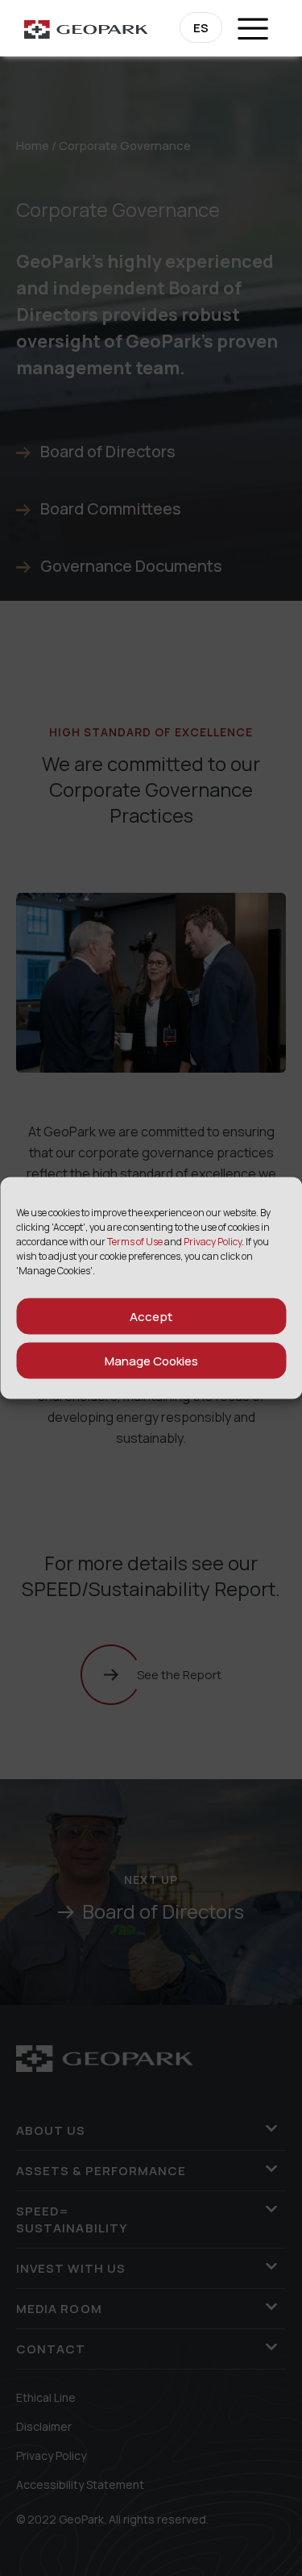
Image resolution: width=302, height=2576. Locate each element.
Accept (151, 1316)
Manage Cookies (151, 1360)
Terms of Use (135, 1242)
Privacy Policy (213, 1242)
